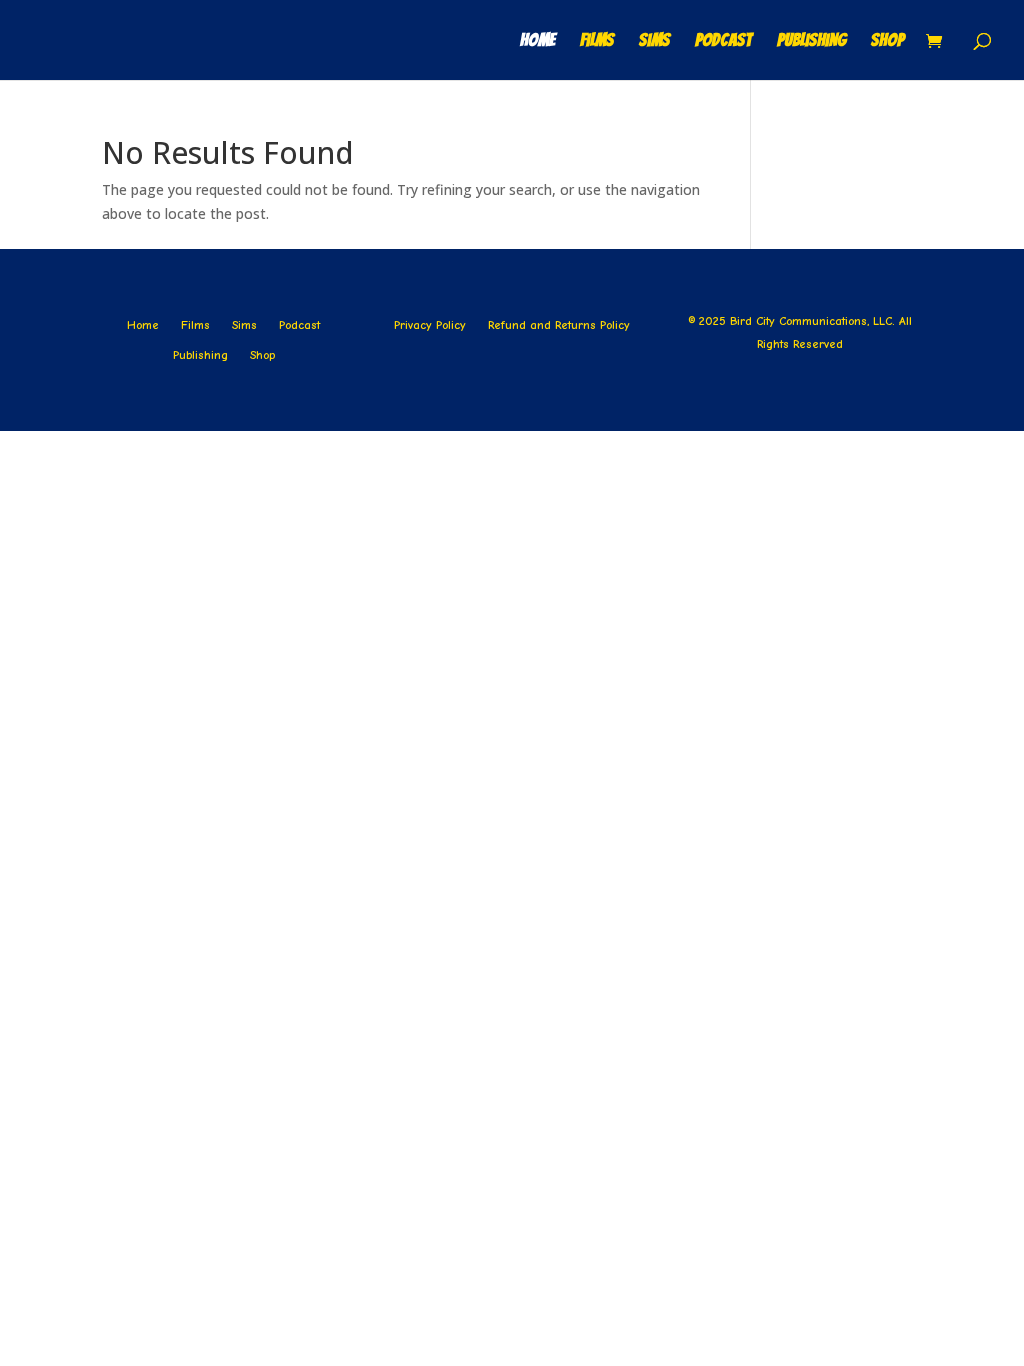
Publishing (811, 41)
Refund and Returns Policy (559, 325)
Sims (654, 41)
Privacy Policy (430, 325)
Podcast (723, 41)
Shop (887, 41)
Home (537, 41)
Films (597, 41)
